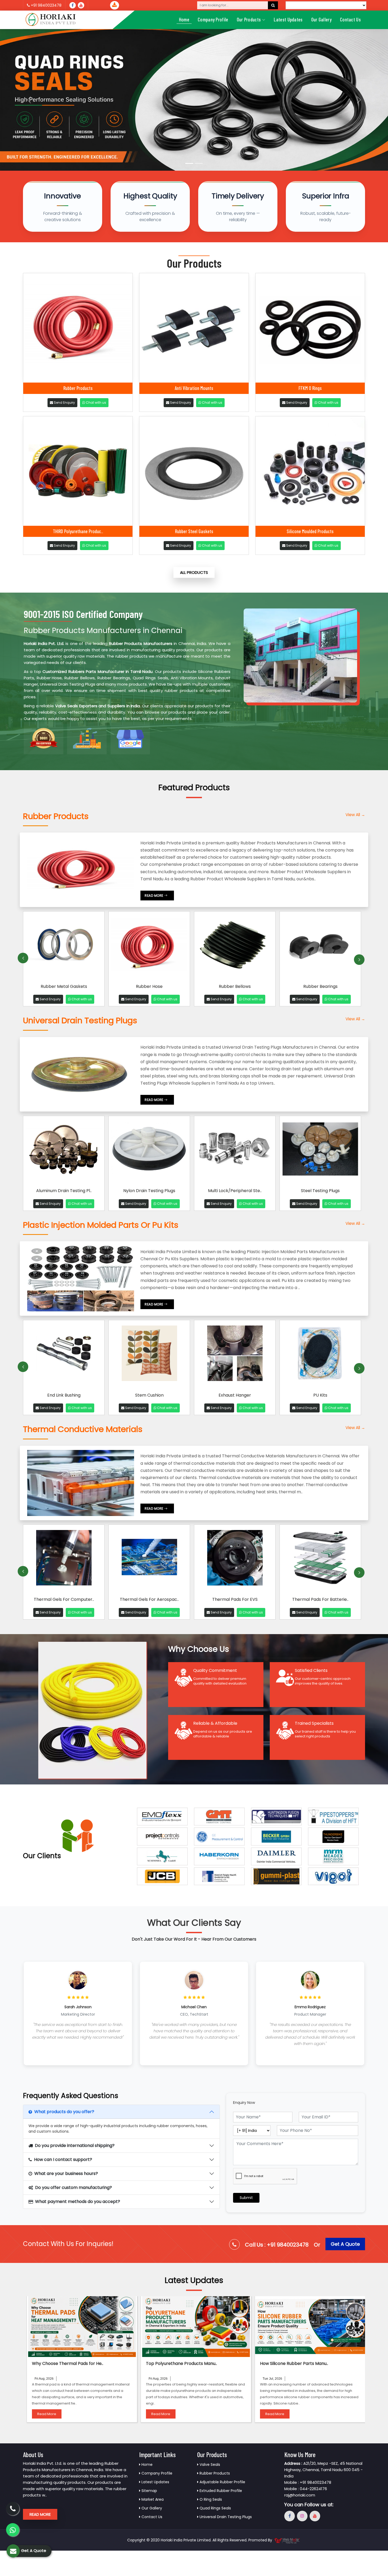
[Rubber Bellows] (149, 947)
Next (359, 960)
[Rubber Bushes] (320, 947)
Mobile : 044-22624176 (306, 2489)
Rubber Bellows (149, 986)
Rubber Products (78, 388)
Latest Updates (288, 19)
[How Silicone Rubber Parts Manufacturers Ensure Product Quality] (310, 2327)
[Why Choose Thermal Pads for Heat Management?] (82, 2327)
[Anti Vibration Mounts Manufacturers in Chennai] (194, 328)
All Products (194, 572)
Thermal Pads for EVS (149, 1599)
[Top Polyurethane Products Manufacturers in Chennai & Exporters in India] (196, 2327)
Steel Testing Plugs (320, 1191)
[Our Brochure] (115, 5)
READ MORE (154, 896)
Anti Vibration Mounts (194, 388)
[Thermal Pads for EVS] (149, 1560)
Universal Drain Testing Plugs (225, 2517)
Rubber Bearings (235, 986)
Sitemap (149, 2491)
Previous (23, 958)
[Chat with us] (13, 2530)
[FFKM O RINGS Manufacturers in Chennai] (310, 328)
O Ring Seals (210, 2499)
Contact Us (350, 19)
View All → (355, 815)
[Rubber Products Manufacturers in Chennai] (78, 328)
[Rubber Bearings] (235, 947)
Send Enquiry (64, 403)
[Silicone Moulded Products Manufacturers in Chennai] (310, 471)
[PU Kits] (235, 1355)
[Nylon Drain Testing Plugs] (149, 1151)
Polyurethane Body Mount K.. (320, 1395)
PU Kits (235, 1395)
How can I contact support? (63, 2159)
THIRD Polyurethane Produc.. (78, 531)
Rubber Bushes (320, 986)
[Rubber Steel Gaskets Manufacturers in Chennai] (194, 471)
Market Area (152, 2499)
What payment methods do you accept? (78, 2201)
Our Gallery (321, 19)
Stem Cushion (64, 1395)
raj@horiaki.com (300, 2495)
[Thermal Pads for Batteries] (235, 1560)
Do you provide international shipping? (75, 2145)
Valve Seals (209, 2465)
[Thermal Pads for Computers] (320, 1560)
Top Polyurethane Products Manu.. (181, 2363)
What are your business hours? (66, 2173)
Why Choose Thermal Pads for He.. (68, 2363)
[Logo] (51, 20)
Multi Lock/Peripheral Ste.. (235, 1191)
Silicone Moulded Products (310, 531)
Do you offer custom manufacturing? (74, 2187)
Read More (47, 2414)
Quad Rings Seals (215, 2508)
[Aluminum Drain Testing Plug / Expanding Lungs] (64, 1151)
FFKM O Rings (310, 388)
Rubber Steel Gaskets (194, 531)
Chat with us (96, 403)
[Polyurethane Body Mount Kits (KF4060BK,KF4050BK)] (320, 1355)
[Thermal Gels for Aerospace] (64, 1560)
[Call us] (81, 5)
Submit (246, 2198)
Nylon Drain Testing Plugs (149, 1191)
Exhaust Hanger (149, 1395)
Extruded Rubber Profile (220, 2491)
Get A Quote (345, 2244)
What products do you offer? (64, 2112)
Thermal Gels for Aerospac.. (64, 1599)
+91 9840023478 (46, 5)
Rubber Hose (49, 678)
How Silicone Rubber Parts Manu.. (294, 2363)
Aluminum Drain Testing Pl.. (64, 1191)
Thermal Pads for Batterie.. (235, 1599)
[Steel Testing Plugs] (320, 1151)
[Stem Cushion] (64, 1355)
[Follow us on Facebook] (73, 5)
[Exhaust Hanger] (149, 1355)
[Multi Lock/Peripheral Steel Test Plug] (235, 1151)
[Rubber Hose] (64, 947)
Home (184, 19)
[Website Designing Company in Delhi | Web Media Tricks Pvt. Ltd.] (287, 2540)
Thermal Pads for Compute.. (320, 1599)
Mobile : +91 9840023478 (308, 2482)
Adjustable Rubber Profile (222, 2482)
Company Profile (213, 19)
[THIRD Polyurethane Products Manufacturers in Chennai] (78, 471)
